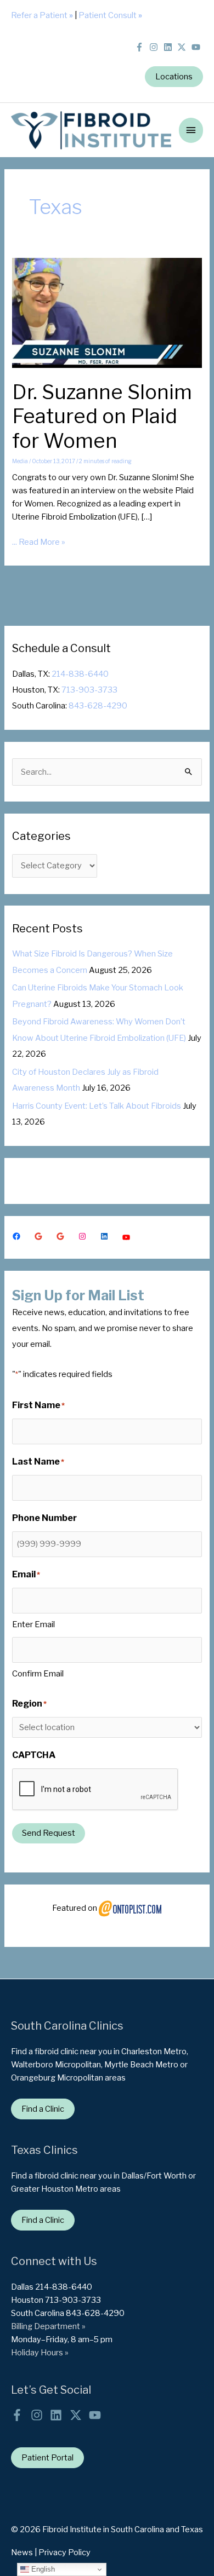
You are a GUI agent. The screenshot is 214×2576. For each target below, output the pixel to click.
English (42, 2569)
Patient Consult (110, 15)
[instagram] (156, 47)
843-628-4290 (98, 706)
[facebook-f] (141, 47)
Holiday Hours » (40, 2353)
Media (20, 461)
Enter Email (33, 1624)
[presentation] (95, 1790)
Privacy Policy (64, 2552)
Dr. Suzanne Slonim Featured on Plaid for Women (102, 417)
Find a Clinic (43, 2109)
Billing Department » (48, 2326)
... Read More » (39, 543)
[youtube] (197, 47)
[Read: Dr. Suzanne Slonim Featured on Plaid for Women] (107, 312)
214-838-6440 (80, 674)
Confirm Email (38, 1674)
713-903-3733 (89, 690)
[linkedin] (170, 47)
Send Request (49, 1833)
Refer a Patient (42, 15)
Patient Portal (47, 2458)
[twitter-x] (184, 47)
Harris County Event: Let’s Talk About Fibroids (97, 1106)
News (22, 2552)
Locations (174, 77)
